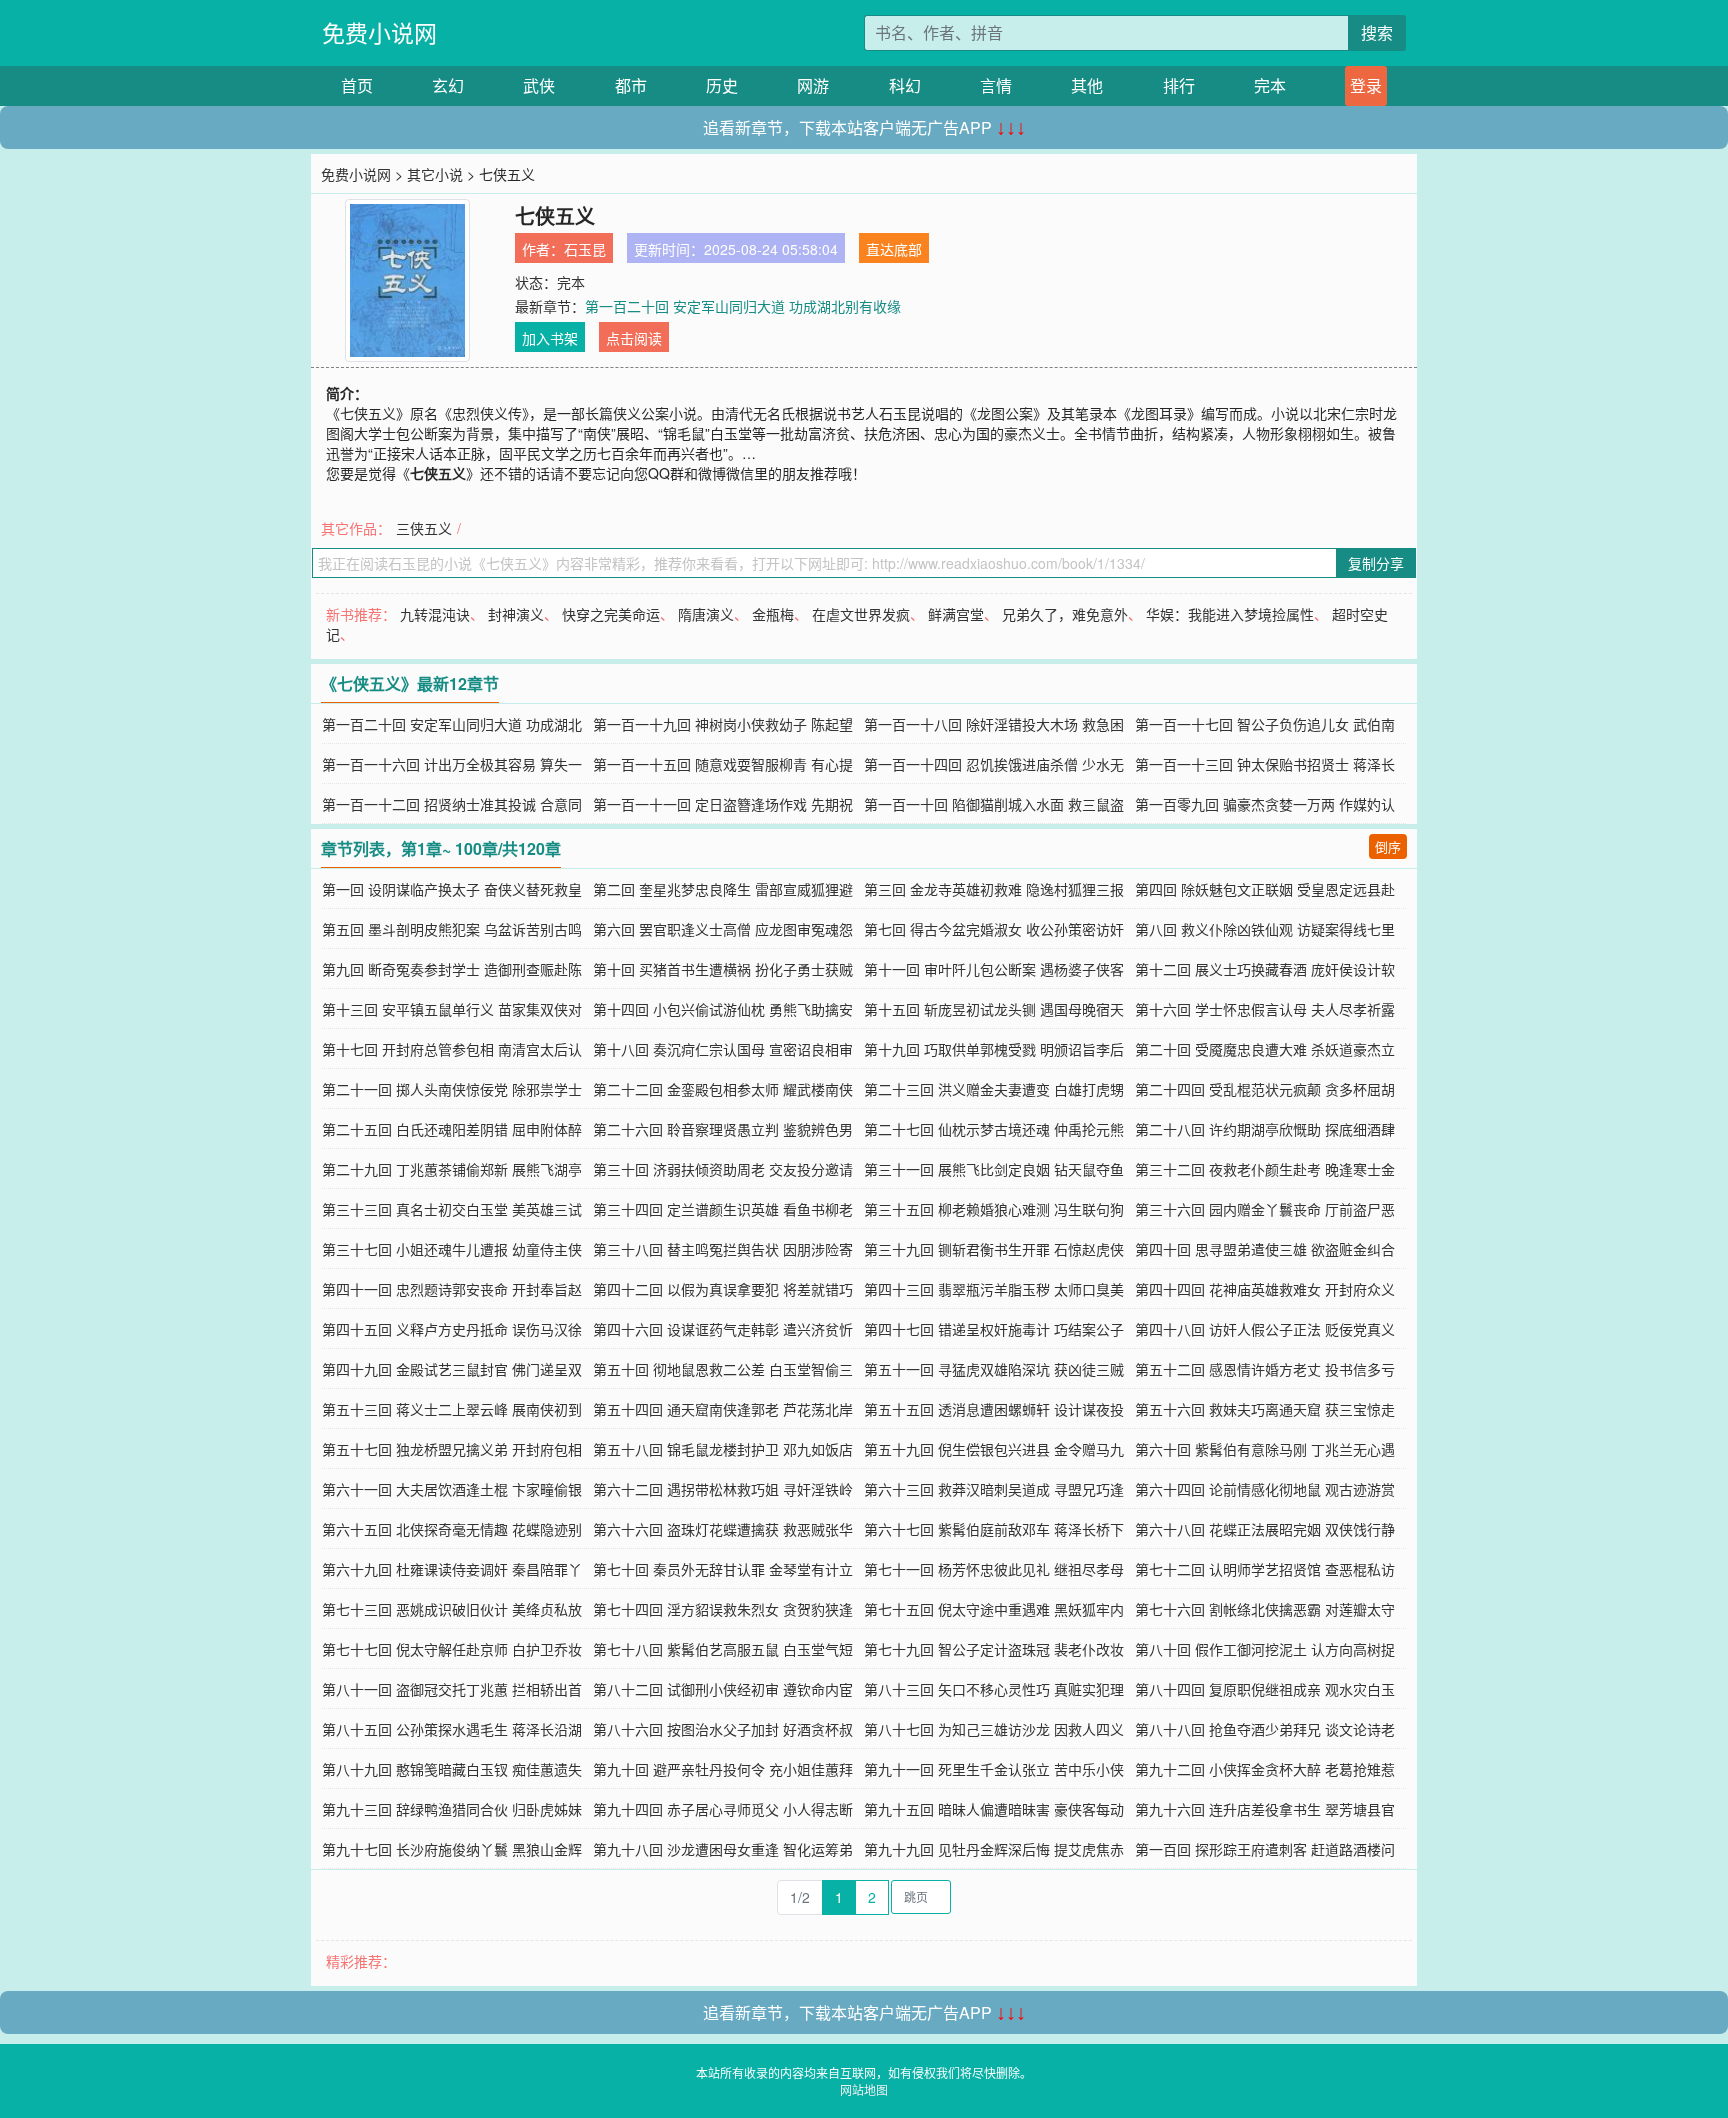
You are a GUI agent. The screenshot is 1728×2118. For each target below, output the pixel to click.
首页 (357, 85)
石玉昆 (585, 249)
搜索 (1377, 32)
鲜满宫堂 (956, 614)
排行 (1179, 85)
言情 (996, 85)
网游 (813, 85)
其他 (1087, 85)
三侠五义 (424, 528)
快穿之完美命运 (611, 614)
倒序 (1388, 846)
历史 (722, 85)
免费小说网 (379, 32)
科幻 (905, 85)
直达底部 (894, 249)
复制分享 (1376, 563)
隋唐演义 (706, 614)
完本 (1270, 85)
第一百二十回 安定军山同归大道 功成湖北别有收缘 (743, 306)
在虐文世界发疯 (861, 614)
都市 (631, 85)
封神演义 (516, 614)
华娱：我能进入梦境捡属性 (1230, 614)
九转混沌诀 (435, 614)
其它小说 (435, 174)
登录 (1366, 85)
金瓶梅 (773, 614)
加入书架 (550, 338)
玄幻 (448, 85)
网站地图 (864, 2089)
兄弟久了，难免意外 (1065, 614)
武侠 (539, 85)
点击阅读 (634, 338)
